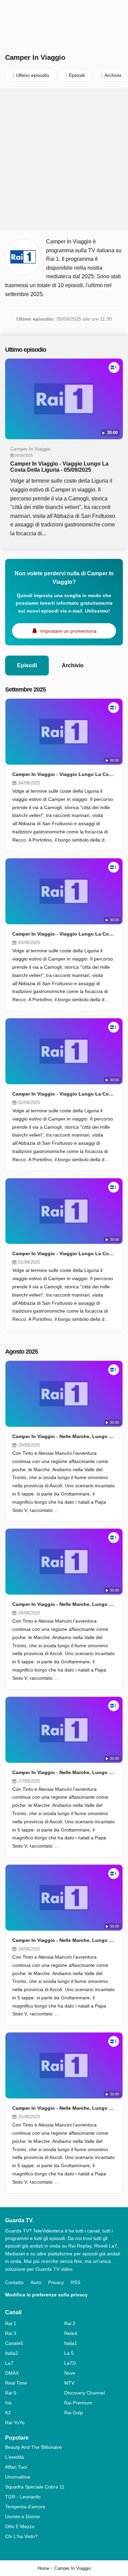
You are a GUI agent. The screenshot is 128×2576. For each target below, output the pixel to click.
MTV (69, 2383)
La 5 (69, 2353)
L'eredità (15, 2457)
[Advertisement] (64, 159)
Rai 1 (11, 2323)
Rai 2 (70, 2323)
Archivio (73, 665)
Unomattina (18, 2477)
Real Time (16, 2383)
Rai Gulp (74, 2413)
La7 (9, 2363)
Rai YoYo (15, 2423)
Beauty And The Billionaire (33, 2447)
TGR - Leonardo (23, 2497)
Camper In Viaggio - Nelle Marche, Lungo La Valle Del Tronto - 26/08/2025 (64, 1940)
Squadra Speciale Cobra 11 (35, 2487)
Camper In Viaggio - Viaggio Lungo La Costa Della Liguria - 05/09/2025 (59, 467)
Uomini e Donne (23, 2517)
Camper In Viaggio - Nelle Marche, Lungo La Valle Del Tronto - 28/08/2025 (64, 1604)
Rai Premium (78, 2403)
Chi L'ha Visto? (21, 2536)
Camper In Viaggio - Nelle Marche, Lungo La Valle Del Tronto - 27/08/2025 (64, 1772)
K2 (8, 2413)
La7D (70, 2363)
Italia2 (12, 2353)
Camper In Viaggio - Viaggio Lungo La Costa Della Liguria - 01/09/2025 (64, 1253)
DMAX (12, 2373)
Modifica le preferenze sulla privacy (46, 2295)
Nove (70, 2373)
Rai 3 (11, 2333)
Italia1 (71, 2343)
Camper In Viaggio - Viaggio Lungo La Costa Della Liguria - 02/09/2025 (64, 1094)
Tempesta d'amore (25, 2507)
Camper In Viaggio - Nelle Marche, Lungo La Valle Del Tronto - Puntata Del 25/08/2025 (64, 2108)
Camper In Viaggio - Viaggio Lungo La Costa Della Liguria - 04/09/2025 (64, 774)
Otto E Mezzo (20, 2526)
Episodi (27, 665)
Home (43, 2568)
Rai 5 (11, 2393)
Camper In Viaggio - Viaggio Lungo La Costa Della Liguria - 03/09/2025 (64, 934)
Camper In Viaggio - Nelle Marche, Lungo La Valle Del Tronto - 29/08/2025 (64, 1436)
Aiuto (36, 2282)
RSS (75, 2282)
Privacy (56, 2282)
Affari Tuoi (16, 2467)
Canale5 (14, 2343)
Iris (8, 2403)
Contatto (14, 2282)
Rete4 (71, 2333)
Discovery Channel (84, 2393)
